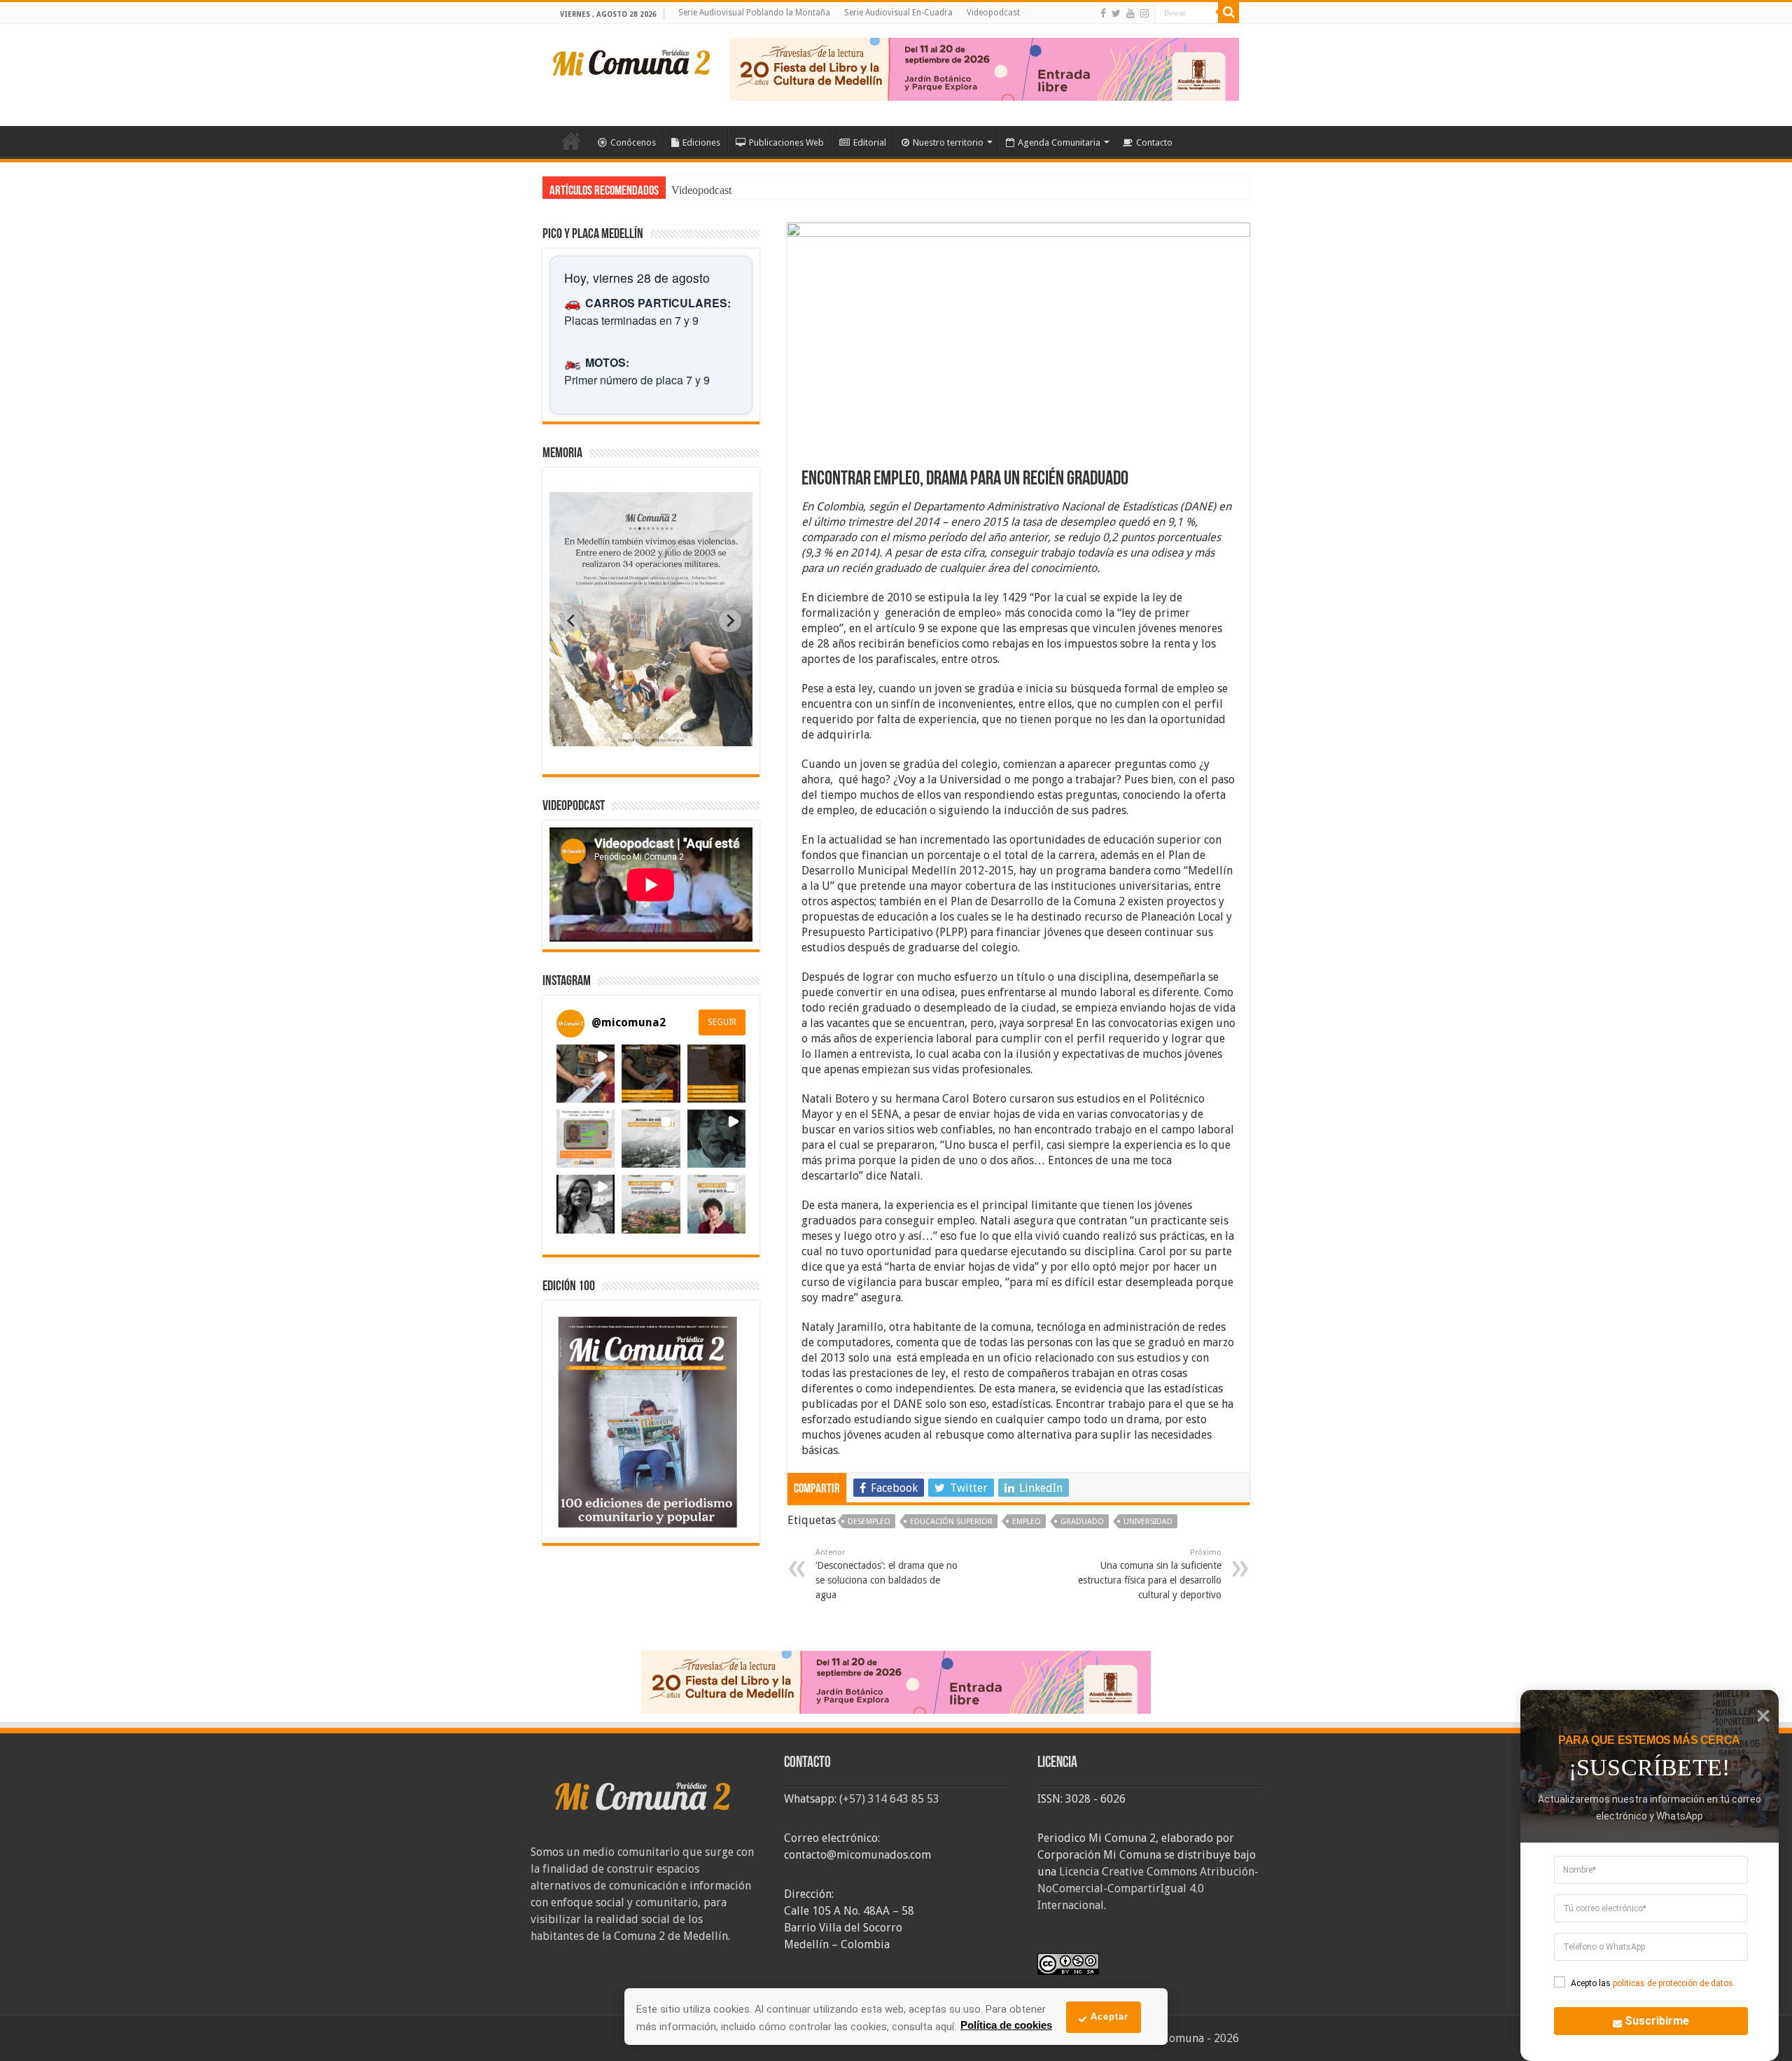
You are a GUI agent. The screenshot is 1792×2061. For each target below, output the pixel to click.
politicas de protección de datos (1673, 1983)
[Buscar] (1228, 13)
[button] (586, 1074)
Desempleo (869, 1522)
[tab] (607, 736)
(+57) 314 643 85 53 (889, 1799)
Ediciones (701, 142)
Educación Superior (951, 1522)
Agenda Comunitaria (1059, 142)
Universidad (1148, 1522)
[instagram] (1144, 13)
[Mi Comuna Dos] (632, 62)
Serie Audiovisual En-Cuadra (898, 13)
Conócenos (633, 142)
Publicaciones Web (786, 142)
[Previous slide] (572, 621)
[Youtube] (1130, 13)
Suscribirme (1657, 2021)
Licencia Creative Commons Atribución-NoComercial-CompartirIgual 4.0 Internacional (1148, 1888)
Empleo (1027, 1522)
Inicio (571, 141)
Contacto (1154, 142)
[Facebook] (1103, 13)
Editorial (870, 142)
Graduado (1082, 1522)
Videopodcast (993, 13)
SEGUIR (722, 1022)
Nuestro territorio (948, 142)
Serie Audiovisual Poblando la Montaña (754, 13)
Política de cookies (1006, 2025)
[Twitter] (1116, 13)
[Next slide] (730, 621)
